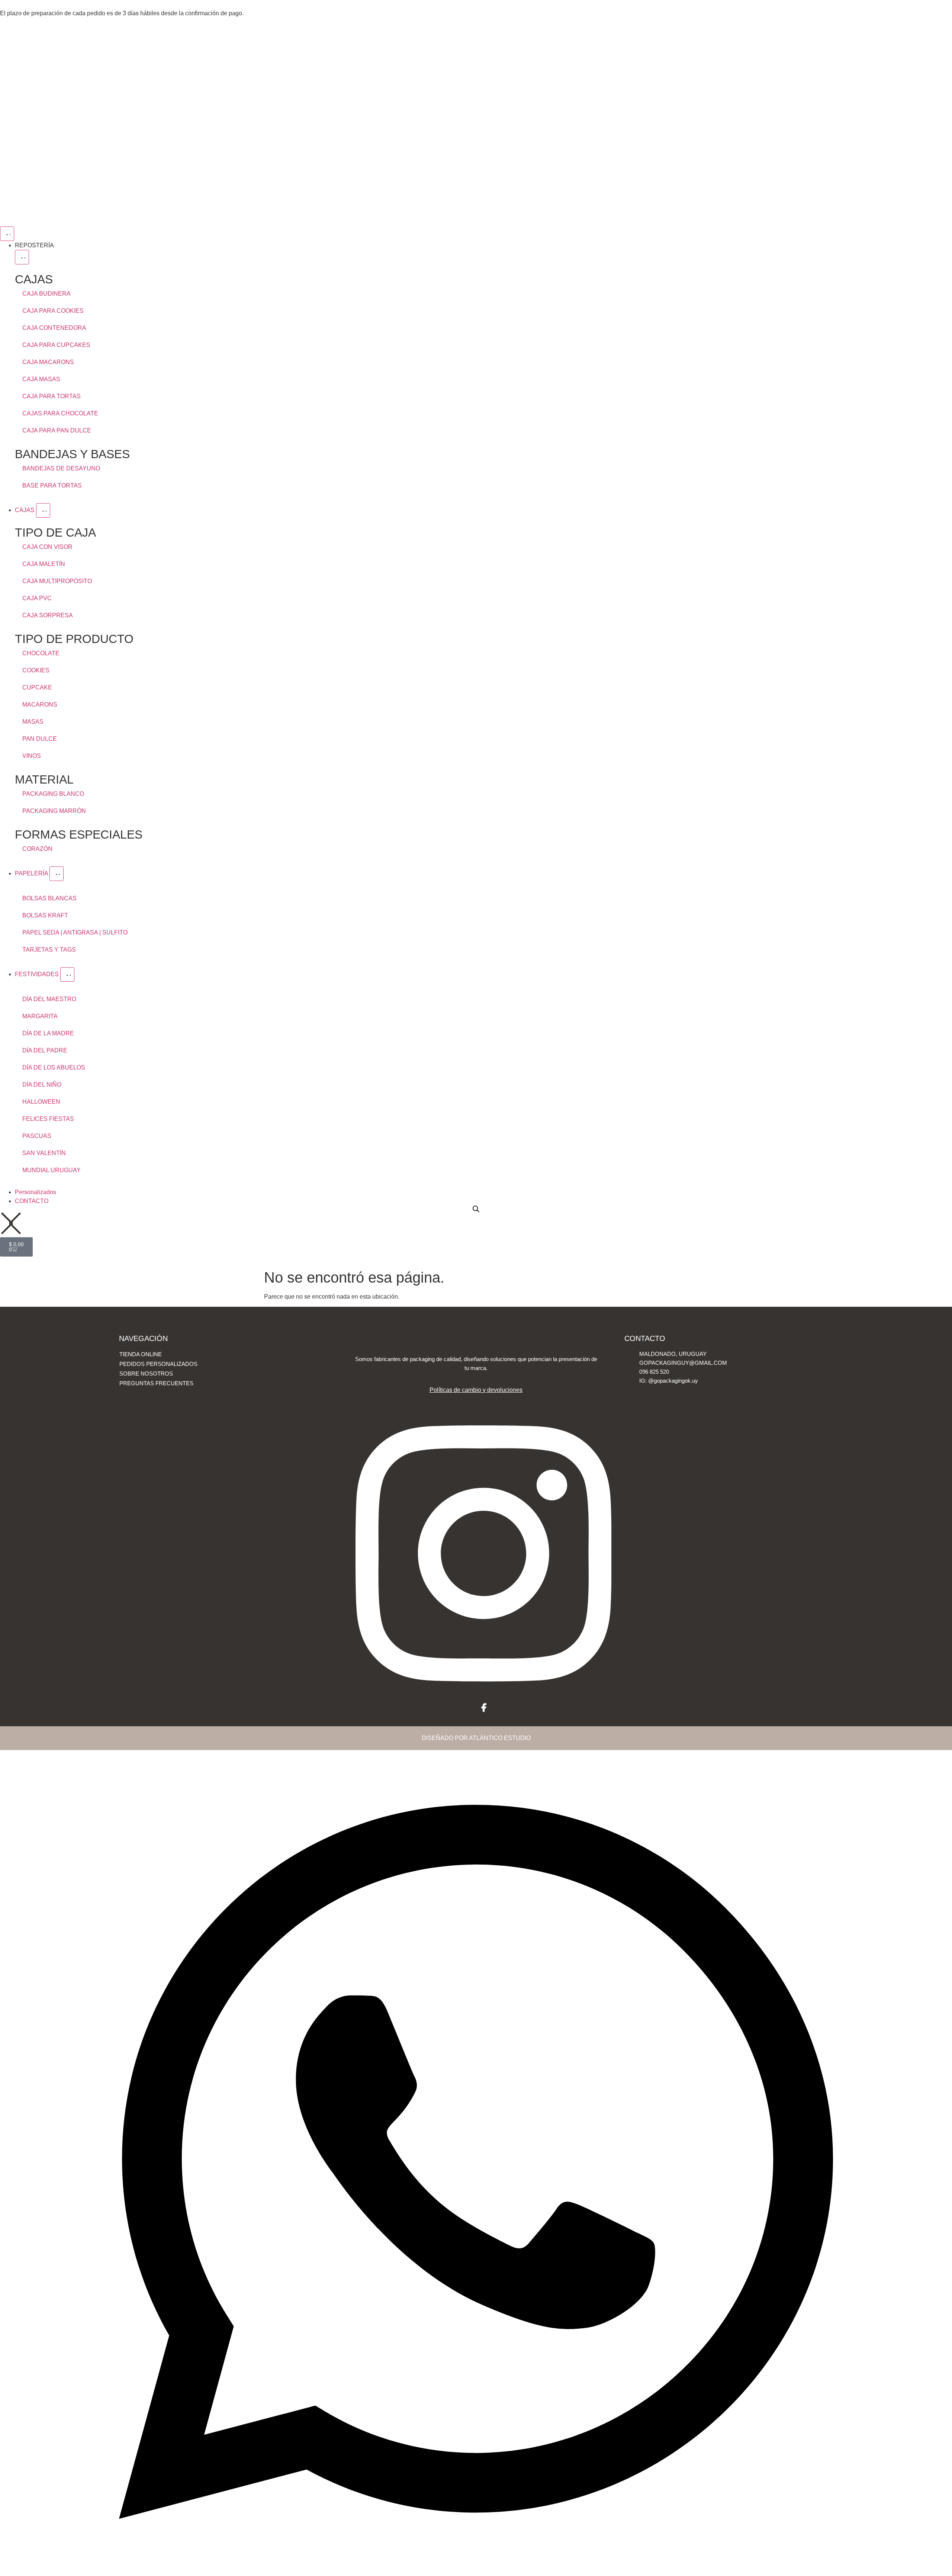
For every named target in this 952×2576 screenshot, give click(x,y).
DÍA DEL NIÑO (42, 1085)
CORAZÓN (37, 849)
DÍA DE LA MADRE (48, 1033)
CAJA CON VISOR (47, 547)
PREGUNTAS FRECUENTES (156, 1383)
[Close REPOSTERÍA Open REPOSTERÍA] (22, 257)
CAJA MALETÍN (44, 564)
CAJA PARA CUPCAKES (56, 345)
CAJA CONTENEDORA (54, 328)
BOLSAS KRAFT (45, 915)
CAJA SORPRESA (48, 615)
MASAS (33, 722)
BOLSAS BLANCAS (49, 898)
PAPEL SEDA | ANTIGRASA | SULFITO (75, 932)
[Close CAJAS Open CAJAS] (43, 510)
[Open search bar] (476, 1209)
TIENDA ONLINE (141, 1354)
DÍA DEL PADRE (45, 1050)
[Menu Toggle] (7, 234)
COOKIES (36, 670)
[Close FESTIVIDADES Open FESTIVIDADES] (67, 975)
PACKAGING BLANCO (53, 794)
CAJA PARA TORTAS (52, 396)
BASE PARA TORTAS (52, 485)
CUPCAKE (37, 687)
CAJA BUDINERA (46, 294)
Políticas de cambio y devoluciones (476, 1390)
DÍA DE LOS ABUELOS (54, 1067)
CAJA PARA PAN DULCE (57, 430)
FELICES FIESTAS (48, 1119)
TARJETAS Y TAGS (49, 950)
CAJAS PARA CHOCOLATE (60, 413)
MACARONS (40, 705)
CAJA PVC (37, 598)
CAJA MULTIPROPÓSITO (57, 581)
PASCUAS (37, 1136)
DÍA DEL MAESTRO (49, 999)
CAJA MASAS (41, 379)
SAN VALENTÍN (44, 1153)
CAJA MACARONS (48, 362)
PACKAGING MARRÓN (54, 811)
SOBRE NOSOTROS (146, 1374)
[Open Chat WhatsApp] (476, 2568)
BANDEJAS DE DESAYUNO (61, 468)
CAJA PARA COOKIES (53, 311)
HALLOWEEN (41, 1102)
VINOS (32, 756)
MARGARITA (40, 1016)
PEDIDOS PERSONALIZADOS (158, 1364)
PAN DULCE (40, 739)
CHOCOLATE (41, 653)
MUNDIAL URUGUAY (52, 1170)
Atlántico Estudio (500, 1738)
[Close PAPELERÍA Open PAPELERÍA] (57, 874)
